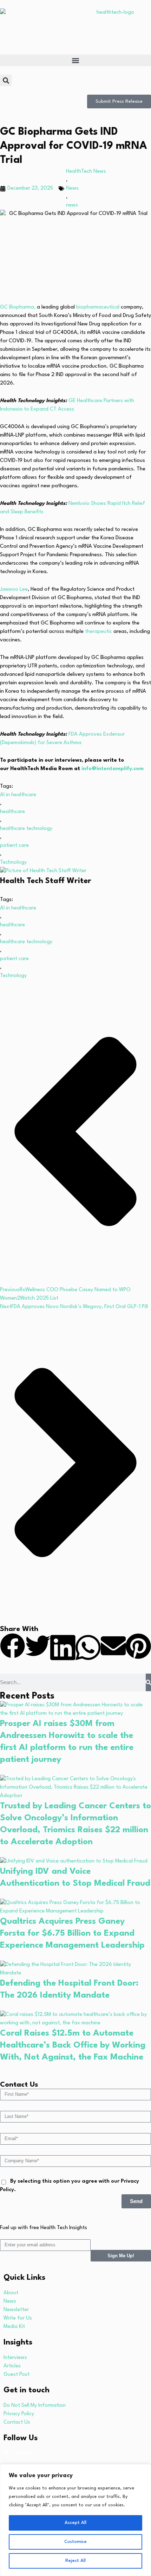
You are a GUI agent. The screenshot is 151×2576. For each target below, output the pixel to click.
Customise (75, 2542)
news (72, 205)
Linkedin (22, 2453)
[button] (75, 60)
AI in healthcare (18, 795)
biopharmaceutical (99, 307)
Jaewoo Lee (14, 589)
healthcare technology (26, 829)
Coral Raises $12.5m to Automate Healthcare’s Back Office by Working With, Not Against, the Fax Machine (73, 2045)
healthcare (12, 812)
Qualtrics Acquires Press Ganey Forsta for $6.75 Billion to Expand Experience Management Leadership (72, 1934)
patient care (14, 846)
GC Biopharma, (18, 307)
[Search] (148, 1682)
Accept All (75, 2523)
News (72, 188)
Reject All (75, 2561)
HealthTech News (86, 172)
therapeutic (99, 632)
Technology (13, 862)
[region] (75, 2520)
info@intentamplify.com (113, 769)
